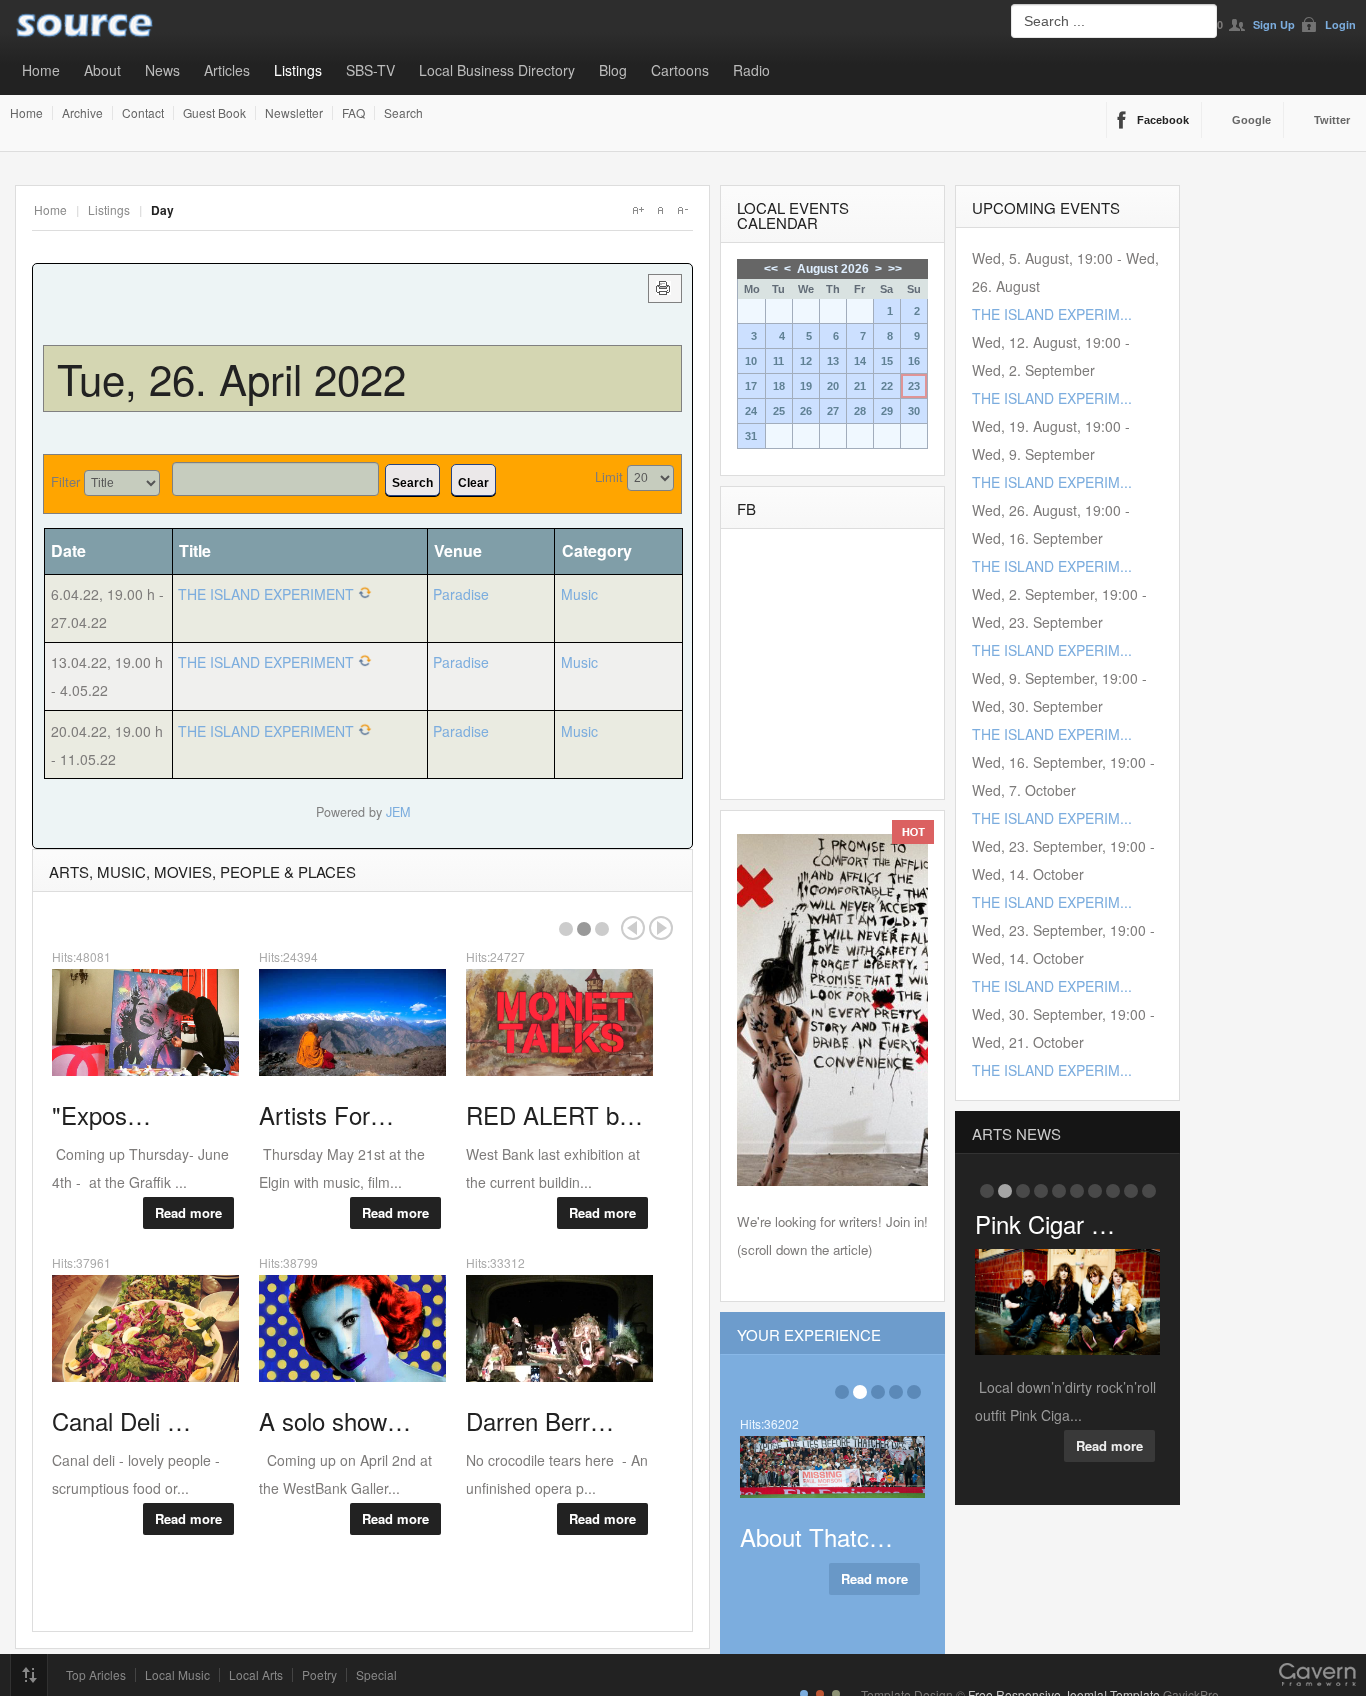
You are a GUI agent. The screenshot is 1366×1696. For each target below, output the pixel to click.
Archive (82, 113)
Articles (227, 70)
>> (895, 269)
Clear (473, 483)
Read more (188, 1212)
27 (833, 411)
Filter (65, 481)
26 (806, 411)
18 (779, 386)
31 (751, 436)
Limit (609, 476)
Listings (298, 70)
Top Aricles (96, 1675)
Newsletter (294, 113)
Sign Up (1274, 24)
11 (778, 361)
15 (887, 361)
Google (1251, 120)
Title (195, 550)
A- (682, 210)
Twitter (1332, 120)
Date (68, 550)
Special (376, 1675)
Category (597, 550)
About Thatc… (816, 1536)
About (102, 70)
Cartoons (680, 70)
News (162, 70)
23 (914, 386)
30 (914, 411)
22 (887, 386)
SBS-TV (370, 70)
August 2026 (833, 269)
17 (751, 386)
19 (806, 386)
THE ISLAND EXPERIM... (1052, 314)
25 (779, 411)
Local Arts (256, 1675)
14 (860, 361)
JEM (398, 812)
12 (806, 361)
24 (751, 411)
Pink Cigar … (1045, 1223)
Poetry (319, 1675)
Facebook (1163, 120)
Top (29, 1675)
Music (579, 594)
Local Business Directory (497, 70)
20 (833, 386)
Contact (143, 113)
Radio (751, 70)
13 (833, 361)
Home (41, 70)
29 (887, 411)
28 (860, 411)
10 (751, 361)
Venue (458, 550)
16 (914, 361)
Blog (613, 70)
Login (1340, 24)
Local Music (177, 1675)
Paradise (461, 594)
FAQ (353, 113)
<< (771, 269)
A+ (638, 210)
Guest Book (214, 113)
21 (860, 386)
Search (403, 113)
